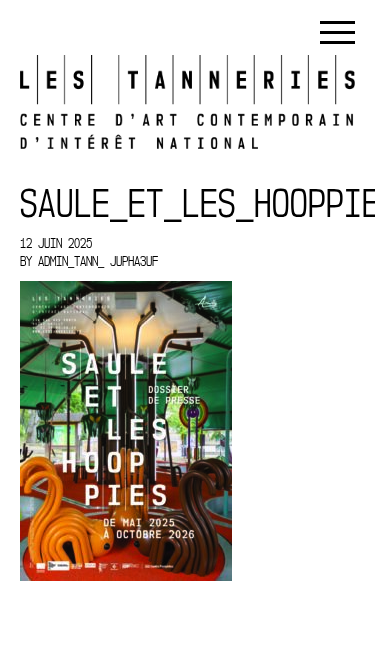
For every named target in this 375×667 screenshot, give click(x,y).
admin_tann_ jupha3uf (98, 261)
